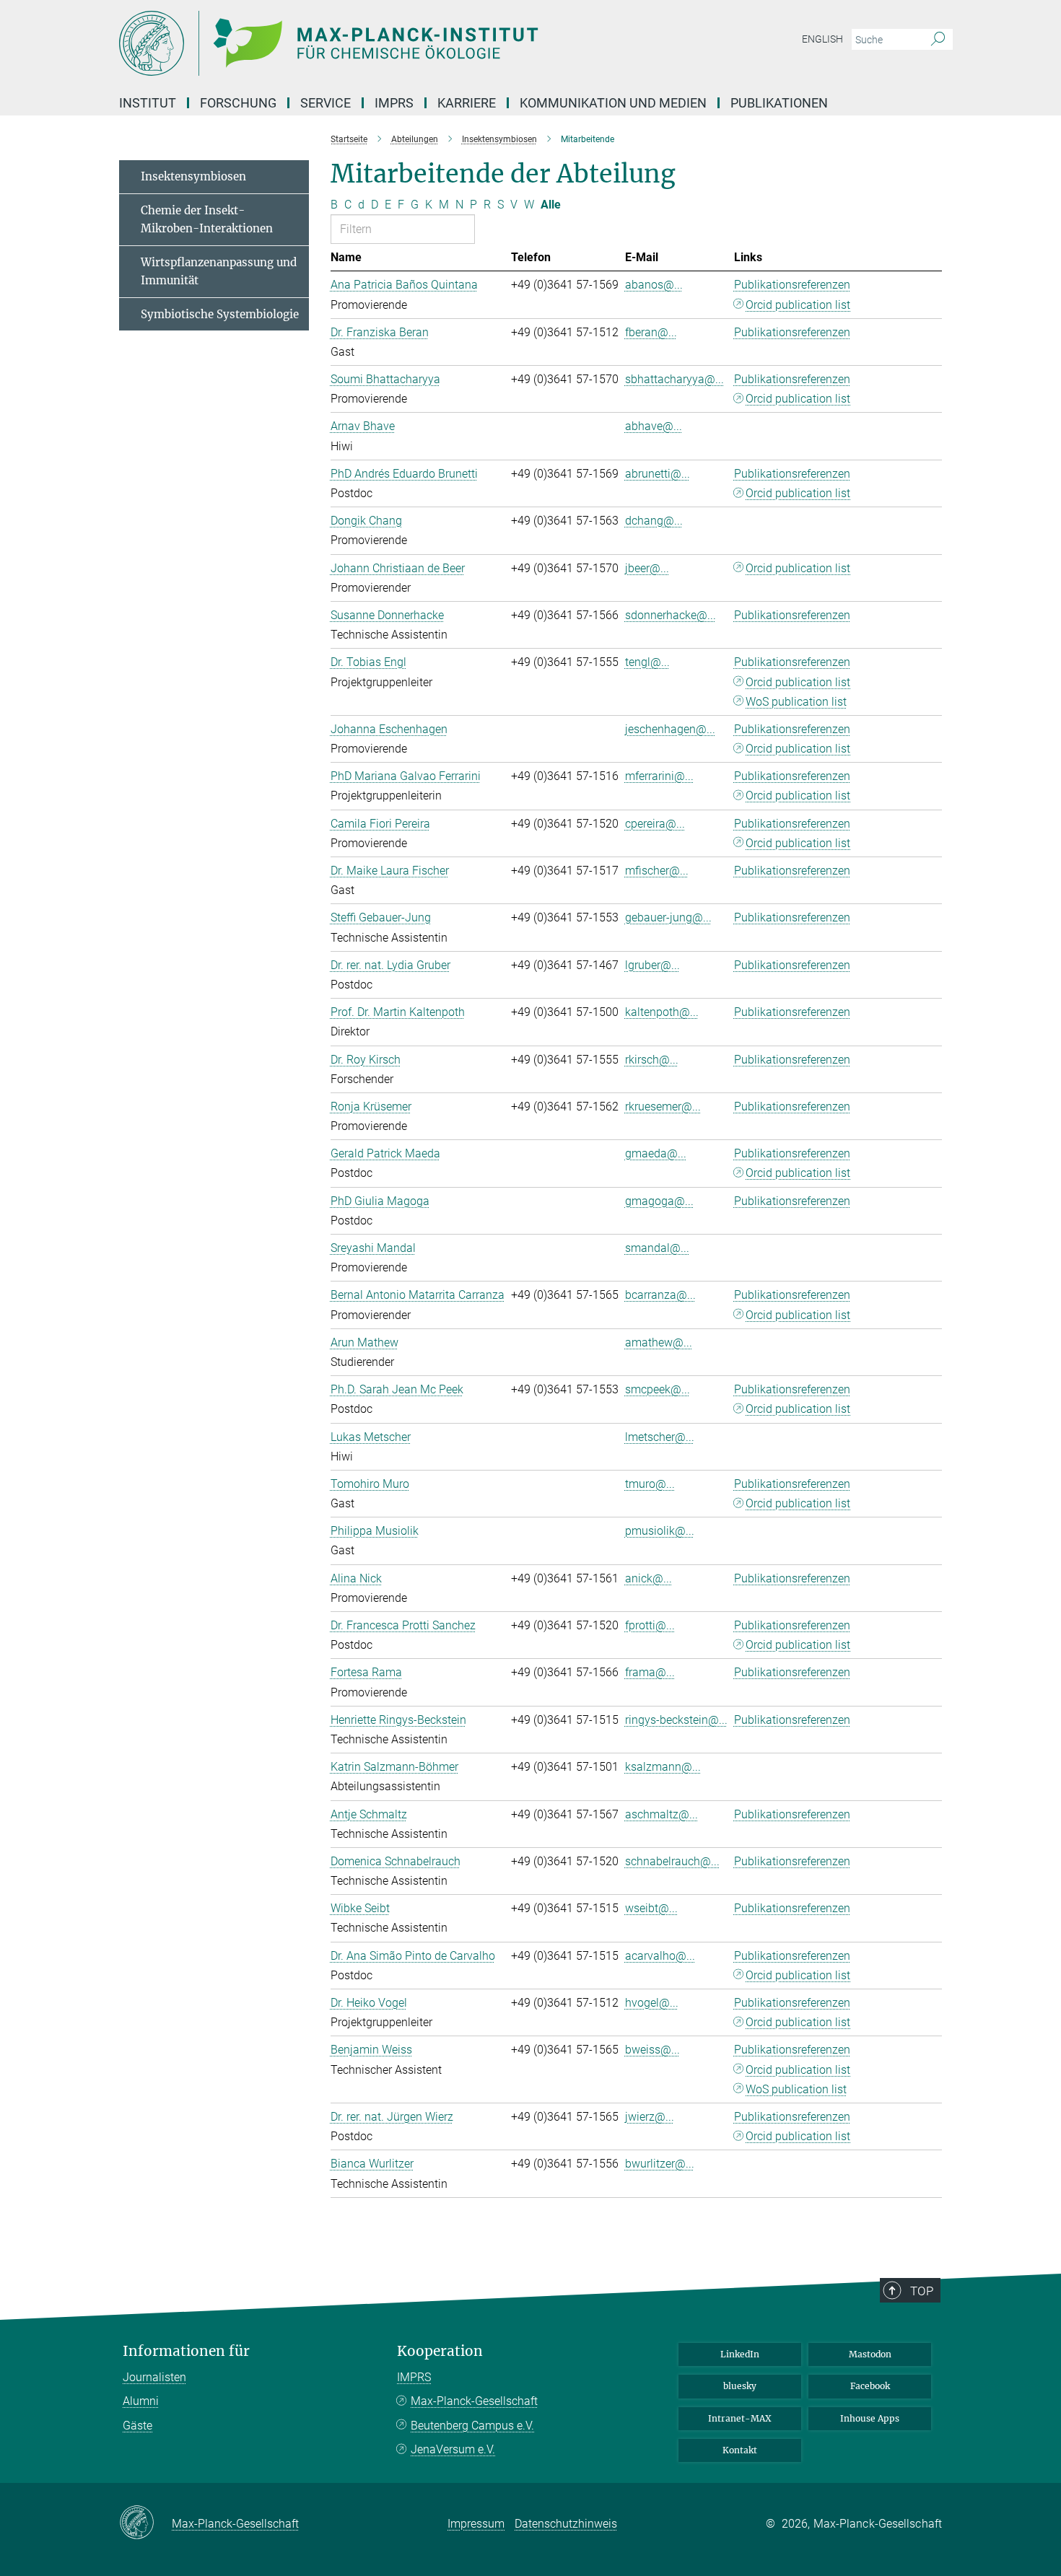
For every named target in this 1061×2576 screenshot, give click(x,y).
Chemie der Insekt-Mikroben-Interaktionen (207, 220)
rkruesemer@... (663, 1107)
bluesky (740, 2386)
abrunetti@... (658, 474)
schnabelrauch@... (672, 1861)
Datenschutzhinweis (566, 2524)
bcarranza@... (660, 1295)
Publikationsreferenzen (792, 285)
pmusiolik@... (660, 1531)
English (822, 39)
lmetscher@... (660, 1437)
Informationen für (186, 2351)
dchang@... (654, 521)
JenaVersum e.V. (453, 2449)
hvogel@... (652, 2003)
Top (922, 2291)
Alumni (141, 2401)
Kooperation (440, 2351)
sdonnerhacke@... (671, 615)
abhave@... (654, 426)
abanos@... (654, 285)
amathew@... (659, 1342)
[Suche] (938, 40)
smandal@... (657, 1248)
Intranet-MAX (740, 2418)
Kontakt (740, 2450)
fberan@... (651, 332)
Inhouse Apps (870, 2418)
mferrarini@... (659, 776)
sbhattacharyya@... (674, 379)
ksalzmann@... (663, 1767)
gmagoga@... (659, 1201)
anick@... (649, 1578)
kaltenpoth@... (662, 1012)
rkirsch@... (652, 1060)
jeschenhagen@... (670, 729)
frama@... (650, 1672)
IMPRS (394, 103)
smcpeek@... (658, 1389)
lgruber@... (652, 965)
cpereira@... (655, 824)
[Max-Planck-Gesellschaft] (145, 2523)
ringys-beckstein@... (676, 1720)
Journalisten (154, 2377)
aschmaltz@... (662, 1814)
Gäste (137, 2426)
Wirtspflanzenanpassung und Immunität (219, 272)
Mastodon (870, 2354)
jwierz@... (650, 2117)
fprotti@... (650, 1625)
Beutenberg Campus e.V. (472, 2426)
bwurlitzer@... (660, 2164)
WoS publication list (796, 702)
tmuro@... (650, 1484)
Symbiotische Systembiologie (220, 314)
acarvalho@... (660, 1956)
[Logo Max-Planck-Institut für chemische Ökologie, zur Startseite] (390, 43)
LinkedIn (740, 2354)
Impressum (476, 2524)
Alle (551, 205)
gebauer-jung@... (668, 917)
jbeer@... (647, 568)
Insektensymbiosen (193, 176)
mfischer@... (657, 871)
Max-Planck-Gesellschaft (474, 2401)
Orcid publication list (798, 305)
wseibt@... (651, 1908)
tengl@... (647, 662)
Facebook (870, 2386)
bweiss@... (652, 2050)
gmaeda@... (656, 1153)
